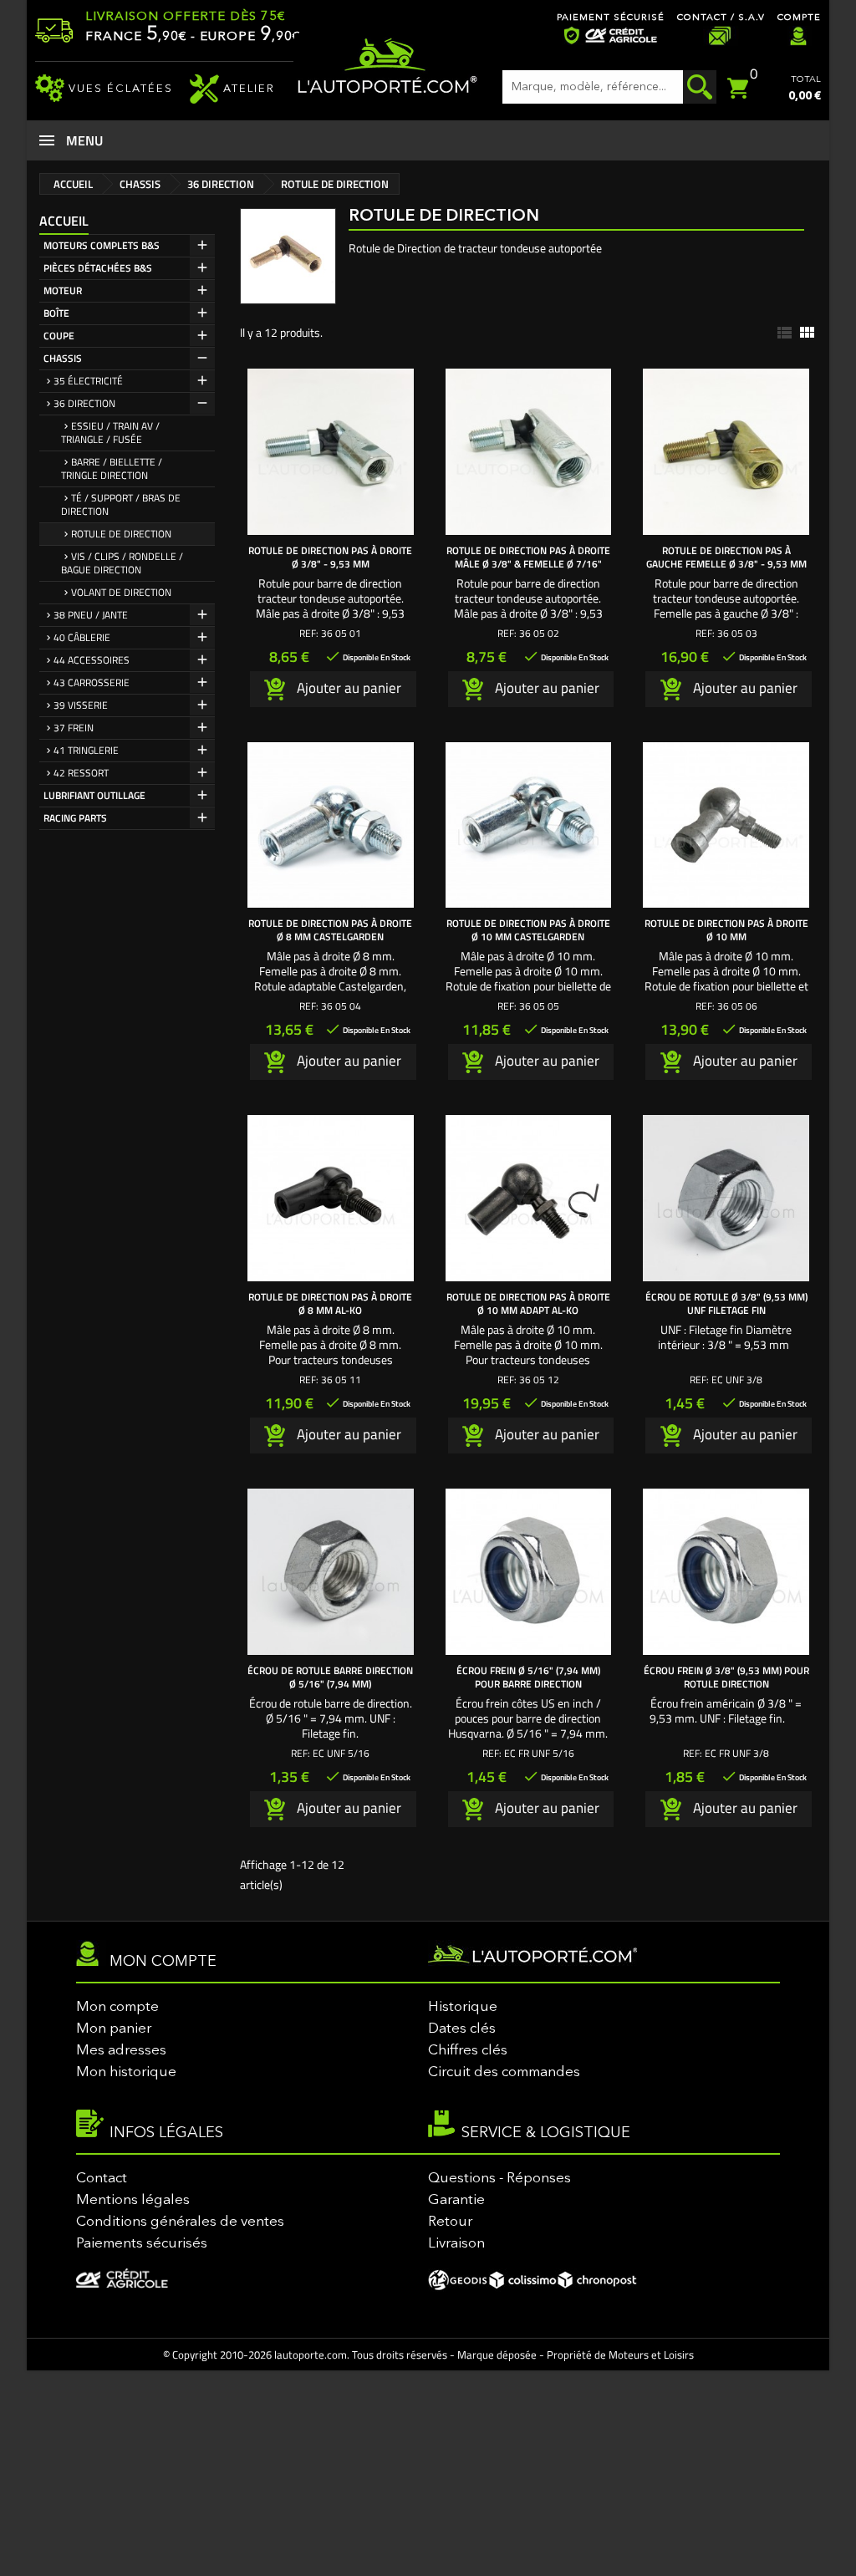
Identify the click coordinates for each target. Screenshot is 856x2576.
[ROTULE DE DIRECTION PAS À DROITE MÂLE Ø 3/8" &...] (529, 452)
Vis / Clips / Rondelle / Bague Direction (122, 563)
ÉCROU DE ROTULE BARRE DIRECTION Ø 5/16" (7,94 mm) (330, 1677)
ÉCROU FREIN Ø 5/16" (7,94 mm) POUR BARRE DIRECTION (528, 1677)
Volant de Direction (121, 592)
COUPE (59, 336)
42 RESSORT (81, 773)
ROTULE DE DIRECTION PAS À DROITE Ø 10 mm (726, 930)
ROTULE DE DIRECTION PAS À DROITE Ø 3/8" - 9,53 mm (330, 557)
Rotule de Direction (121, 534)
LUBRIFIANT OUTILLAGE (94, 795)
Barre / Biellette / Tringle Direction (112, 468)
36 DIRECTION (84, 403)
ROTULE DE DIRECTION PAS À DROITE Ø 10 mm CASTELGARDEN (528, 930)
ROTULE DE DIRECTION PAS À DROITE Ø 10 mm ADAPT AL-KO (528, 1303)
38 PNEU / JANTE (91, 615)
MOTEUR (63, 290)
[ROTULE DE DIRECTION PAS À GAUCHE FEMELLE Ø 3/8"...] (726, 452)
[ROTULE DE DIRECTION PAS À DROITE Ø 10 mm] (726, 825)
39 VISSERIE (81, 705)
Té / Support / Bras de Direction (121, 504)
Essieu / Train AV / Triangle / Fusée (110, 433)
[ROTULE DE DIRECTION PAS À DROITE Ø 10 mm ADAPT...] (529, 1198)
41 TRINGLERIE (86, 750)
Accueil (64, 221)
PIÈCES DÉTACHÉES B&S (98, 268)
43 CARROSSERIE (92, 682)
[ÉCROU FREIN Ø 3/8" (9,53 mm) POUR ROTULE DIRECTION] (726, 1572)
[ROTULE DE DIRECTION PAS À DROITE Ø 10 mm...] (529, 825)
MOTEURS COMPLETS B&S (102, 245)
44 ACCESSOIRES (92, 660)
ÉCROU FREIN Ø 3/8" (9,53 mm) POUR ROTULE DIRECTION (726, 1677)
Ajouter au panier (347, 687)
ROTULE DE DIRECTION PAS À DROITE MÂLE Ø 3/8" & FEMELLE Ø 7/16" (528, 557)
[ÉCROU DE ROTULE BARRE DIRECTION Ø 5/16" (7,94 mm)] (331, 1572)
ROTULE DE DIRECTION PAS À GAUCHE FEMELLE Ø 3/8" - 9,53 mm (726, 557)
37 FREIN (74, 728)
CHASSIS (63, 358)
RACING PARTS (75, 818)
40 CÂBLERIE (82, 637)
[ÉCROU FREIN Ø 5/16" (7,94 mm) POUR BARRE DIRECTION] (529, 1572)
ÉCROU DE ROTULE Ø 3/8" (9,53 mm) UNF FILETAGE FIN (726, 1303)
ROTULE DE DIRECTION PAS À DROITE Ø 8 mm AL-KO (330, 1303)
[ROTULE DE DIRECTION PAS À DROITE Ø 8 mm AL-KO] (331, 1198)
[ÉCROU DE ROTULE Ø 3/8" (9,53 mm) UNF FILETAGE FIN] (726, 1198)
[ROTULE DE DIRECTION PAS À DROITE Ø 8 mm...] (331, 825)
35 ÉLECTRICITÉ (88, 381)
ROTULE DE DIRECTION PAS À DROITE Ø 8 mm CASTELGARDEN (330, 930)
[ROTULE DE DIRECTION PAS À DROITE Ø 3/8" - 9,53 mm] (331, 452)
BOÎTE (56, 313)
